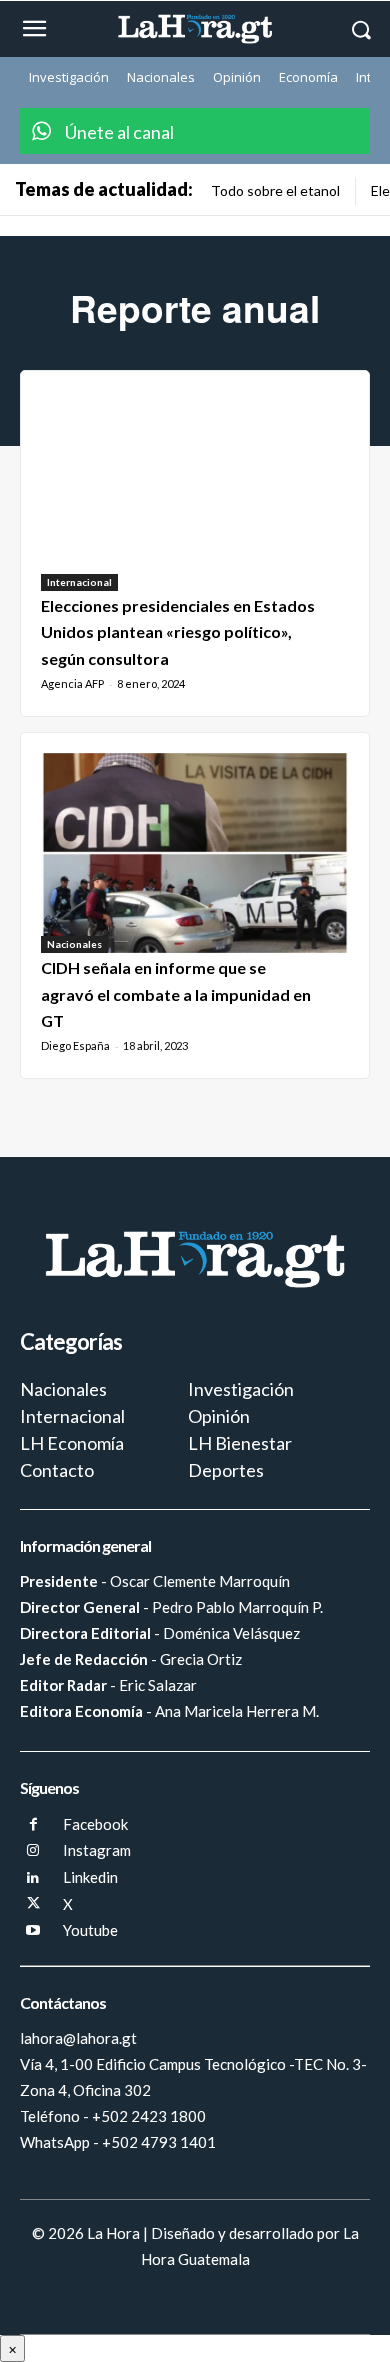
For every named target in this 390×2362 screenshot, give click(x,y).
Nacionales (74, 944)
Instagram (97, 1850)
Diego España (75, 1045)
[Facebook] (33, 1825)
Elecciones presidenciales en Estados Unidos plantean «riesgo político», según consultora (178, 632)
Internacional (79, 582)
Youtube (90, 1930)
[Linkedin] (33, 1878)
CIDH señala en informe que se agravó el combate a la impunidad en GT (176, 994)
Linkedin (90, 1877)
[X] (33, 1904)
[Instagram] (33, 1851)
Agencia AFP (72, 683)
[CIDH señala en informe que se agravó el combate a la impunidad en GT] (195, 853)
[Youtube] (33, 1931)
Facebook (95, 1824)
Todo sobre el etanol (275, 190)
